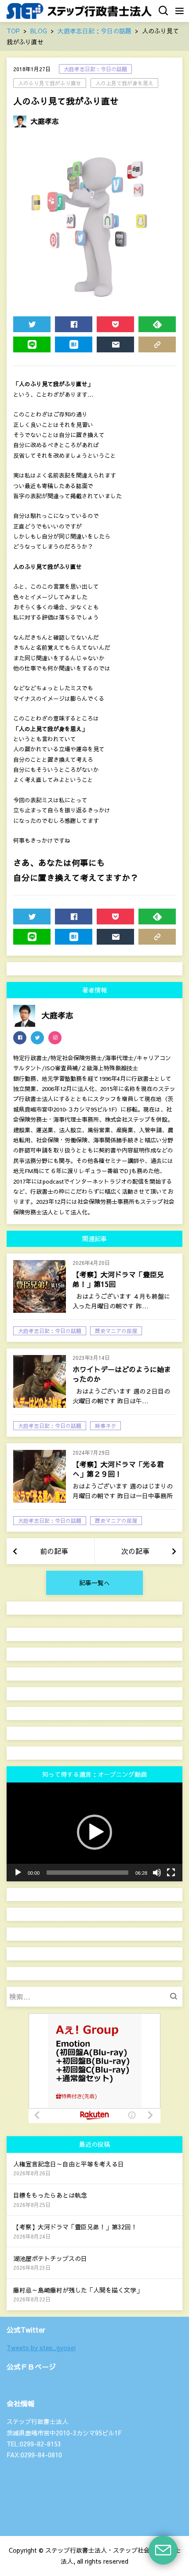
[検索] (176, 1997)
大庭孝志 (45, 121)
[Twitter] (37, 1038)
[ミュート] (157, 1873)
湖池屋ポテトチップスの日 (50, 2258)
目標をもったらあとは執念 (50, 2195)
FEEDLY (157, 324)
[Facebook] (20, 1038)
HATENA (74, 344)
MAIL (115, 344)
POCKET (115, 324)
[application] (94, 1832)
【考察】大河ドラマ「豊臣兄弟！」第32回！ (75, 2227)
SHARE (74, 324)
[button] (94, 1832)
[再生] (18, 1873)
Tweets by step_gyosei (41, 2348)
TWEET (32, 324)
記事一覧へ (94, 1583)
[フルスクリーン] (171, 1873)
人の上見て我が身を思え (124, 83)
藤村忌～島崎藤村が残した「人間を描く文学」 (78, 2290)
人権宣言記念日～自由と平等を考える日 (69, 2164)
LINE (32, 344)
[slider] (87, 1873)
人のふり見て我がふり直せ (50, 83)
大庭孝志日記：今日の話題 (95, 69)
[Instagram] (55, 1038)
